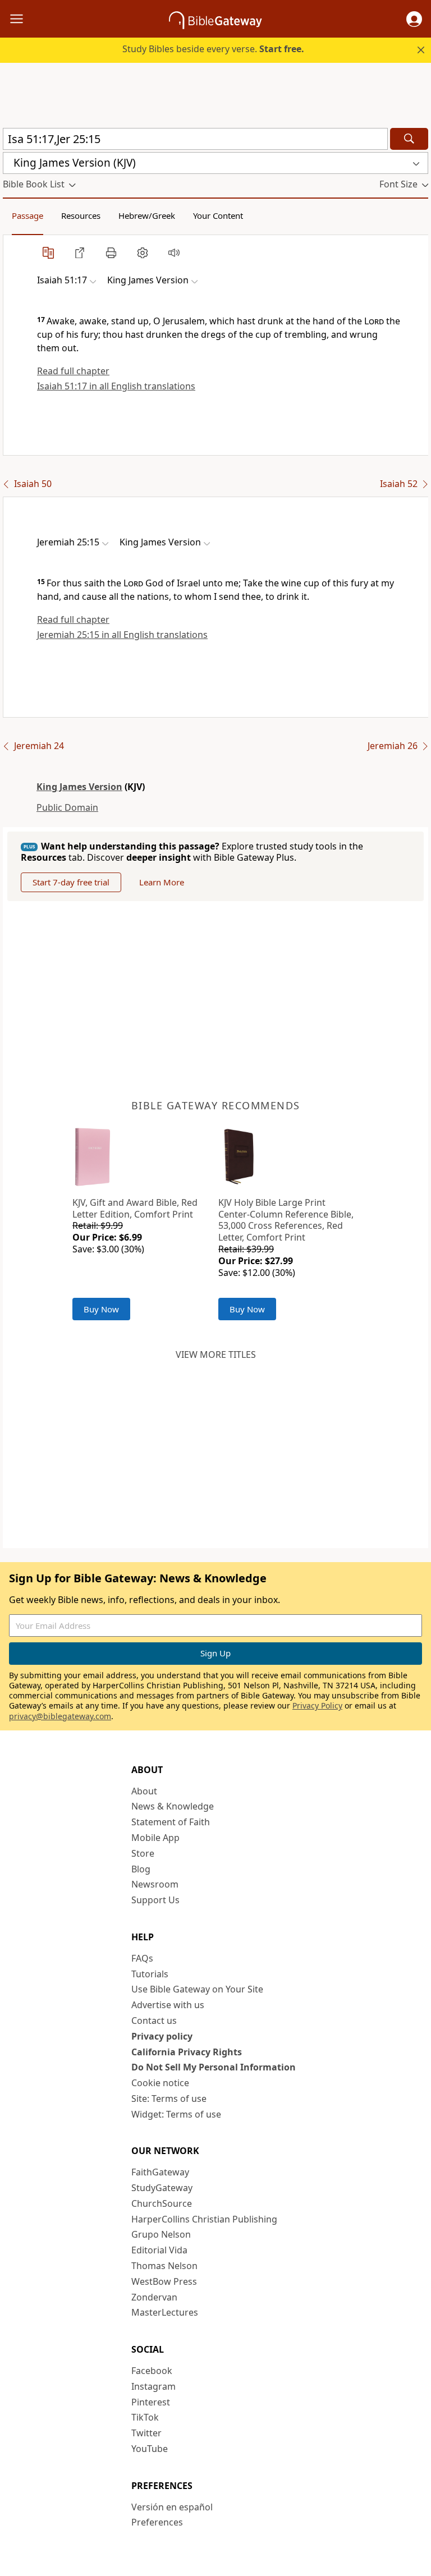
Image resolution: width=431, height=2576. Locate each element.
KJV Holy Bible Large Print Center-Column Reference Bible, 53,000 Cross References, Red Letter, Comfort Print (286, 1220)
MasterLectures (165, 2312)
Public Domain (67, 807)
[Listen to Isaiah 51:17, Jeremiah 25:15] (174, 252)
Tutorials (150, 1974)
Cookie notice (160, 2083)
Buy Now (101, 1309)
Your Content (218, 215)
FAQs (142, 1958)
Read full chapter (73, 371)
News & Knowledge (173, 1806)
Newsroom (155, 1884)
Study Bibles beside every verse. (213, 49)
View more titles (216, 1354)
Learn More (162, 882)
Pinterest (151, 2402)
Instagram (153, 2386)
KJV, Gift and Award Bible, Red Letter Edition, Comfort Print (135, 1208)
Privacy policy (162, 2036)
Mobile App (155, 1838)
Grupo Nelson (161, 2234)
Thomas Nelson (164, 2266)
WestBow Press (164, 2281)
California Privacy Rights (187, 2052)
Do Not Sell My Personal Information (214, 2067)
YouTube (150, 2449)
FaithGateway (160, 2172)
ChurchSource (162, 2203)
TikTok (145, 2417)
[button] (414, 19)
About (144, 1791)
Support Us (155, 1900)
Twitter (146, 2433)
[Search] (409, 139)
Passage (27, 215)
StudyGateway (162, 2188)
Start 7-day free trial (71, 882)
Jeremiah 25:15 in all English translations (122, 635)
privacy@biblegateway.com (60, 1716)
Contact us (154, 2021)
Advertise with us (168, 2005)
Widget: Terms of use (176, 2114)
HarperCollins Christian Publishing (204, 2219)
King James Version (79, 787)
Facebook (152, 2371)
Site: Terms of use (169, 2099)
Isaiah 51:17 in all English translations (116, 386)
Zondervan (154, 2297)
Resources (81, 215)
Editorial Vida (159, 2250)
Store (143, 1853)
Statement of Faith (171, 1822)
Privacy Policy (317, 1705)
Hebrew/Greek (147, 215)
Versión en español (172, 2507)
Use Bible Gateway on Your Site (197, 1989)
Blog (141, 1869)
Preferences (157, 2522)
